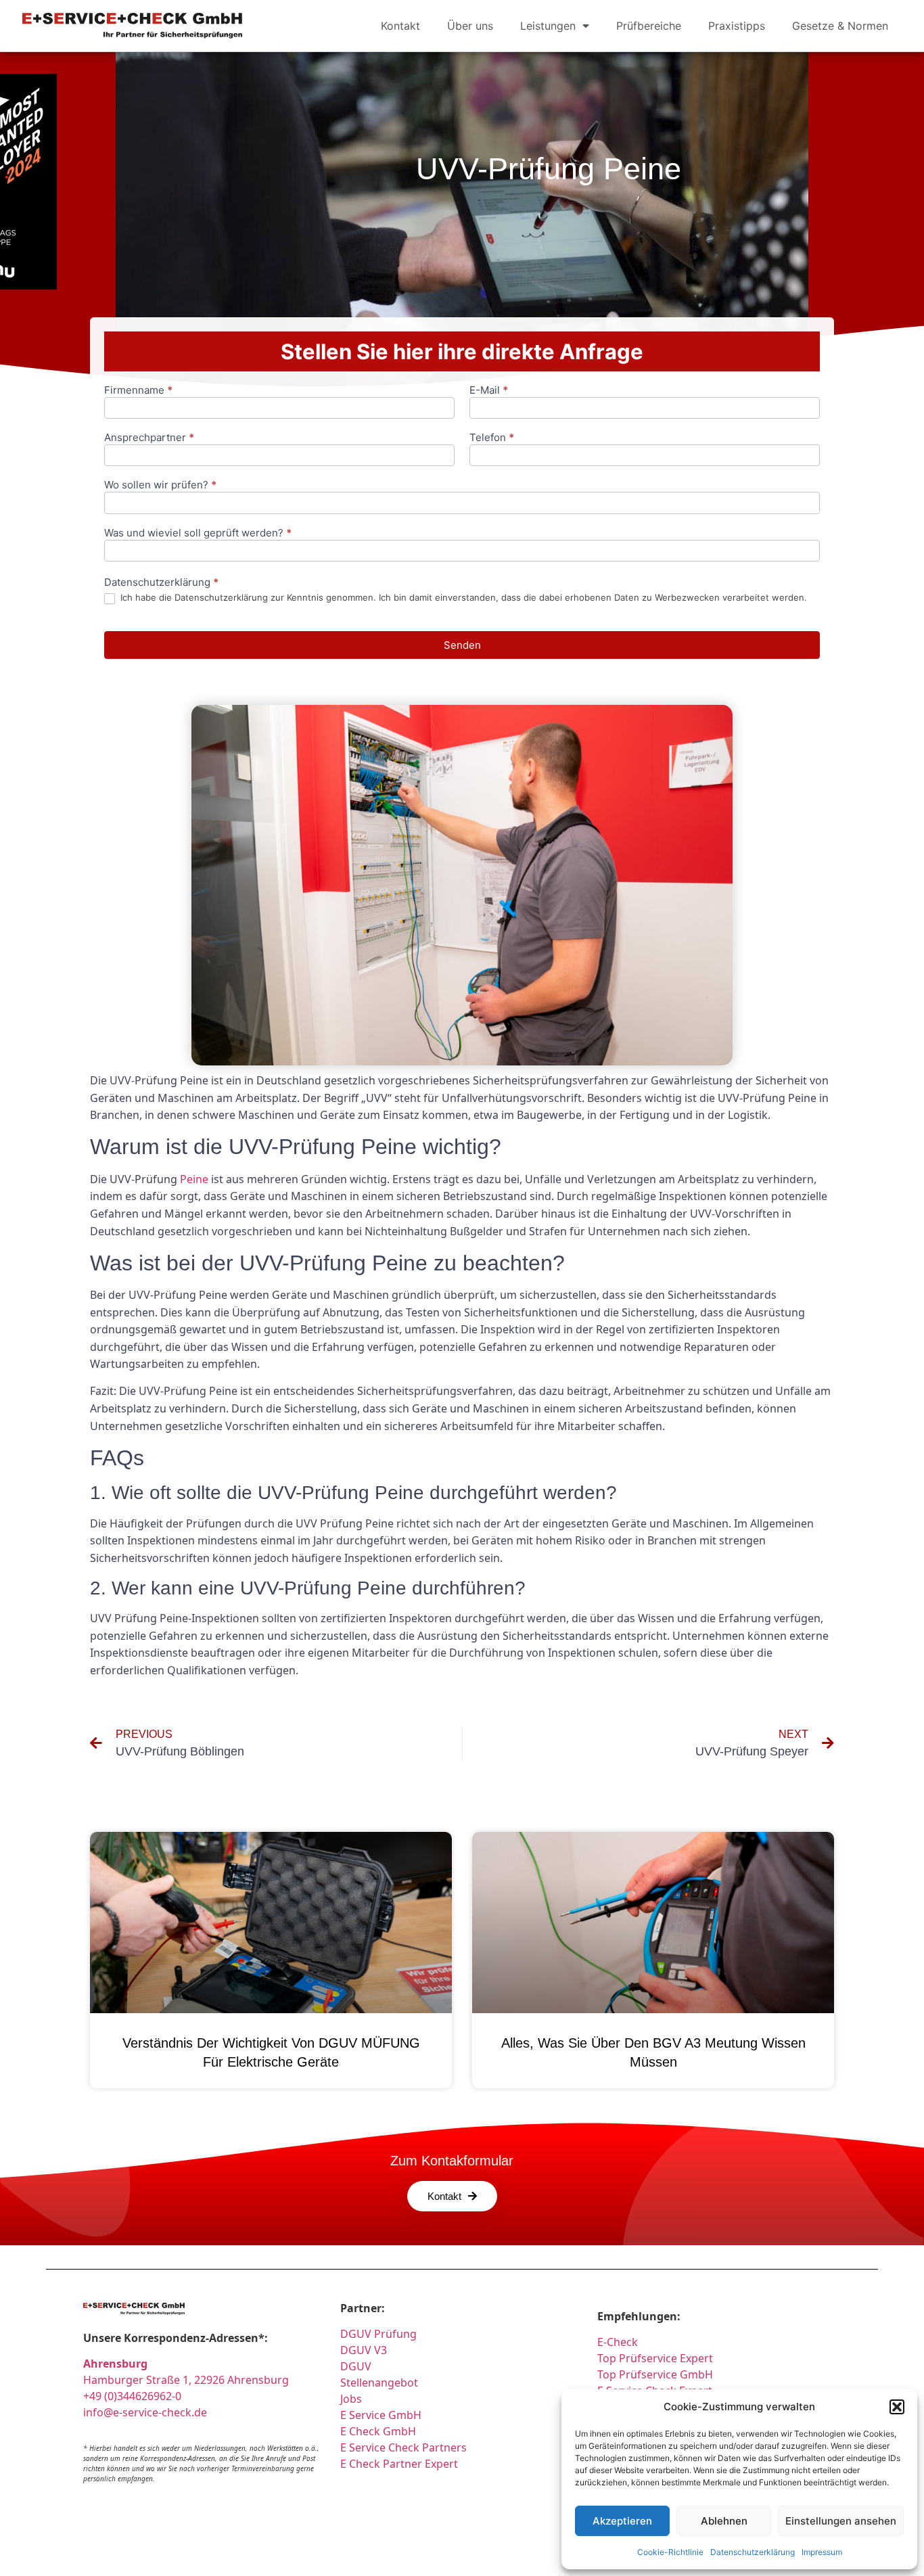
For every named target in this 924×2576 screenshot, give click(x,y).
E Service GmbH (381, 2415)
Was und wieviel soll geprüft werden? (198, 533)
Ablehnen (724, 2521)
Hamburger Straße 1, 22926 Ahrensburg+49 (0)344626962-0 (186, 2380)
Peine (194, 1179)
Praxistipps (737, 26)
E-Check (618, 2342)
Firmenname (138, 391)
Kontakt (400, 26)
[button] (897, 2407)
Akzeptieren (622, 2521)
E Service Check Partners (403, 2447)
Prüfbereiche (649, 26)
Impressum (822, 2552)
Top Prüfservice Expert (655, 2358)
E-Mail (489, 391)
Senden (462, 645)
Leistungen (548, 26)
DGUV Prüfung (378, 2334)
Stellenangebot (379, 2383)
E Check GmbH (378, 2431)
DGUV (356, 2366)
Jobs (351, 2399)
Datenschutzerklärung (753, 2552)
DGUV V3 (364, 2350)
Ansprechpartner (149, 438)
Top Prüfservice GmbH (655, 2374)
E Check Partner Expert (399, 2464)
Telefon (492, 438)
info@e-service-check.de (145, 2412)
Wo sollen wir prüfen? (160, 485)
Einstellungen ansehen (841, 2521)
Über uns (470, 26)
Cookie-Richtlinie (670, 2552)
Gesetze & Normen (840, 26)
